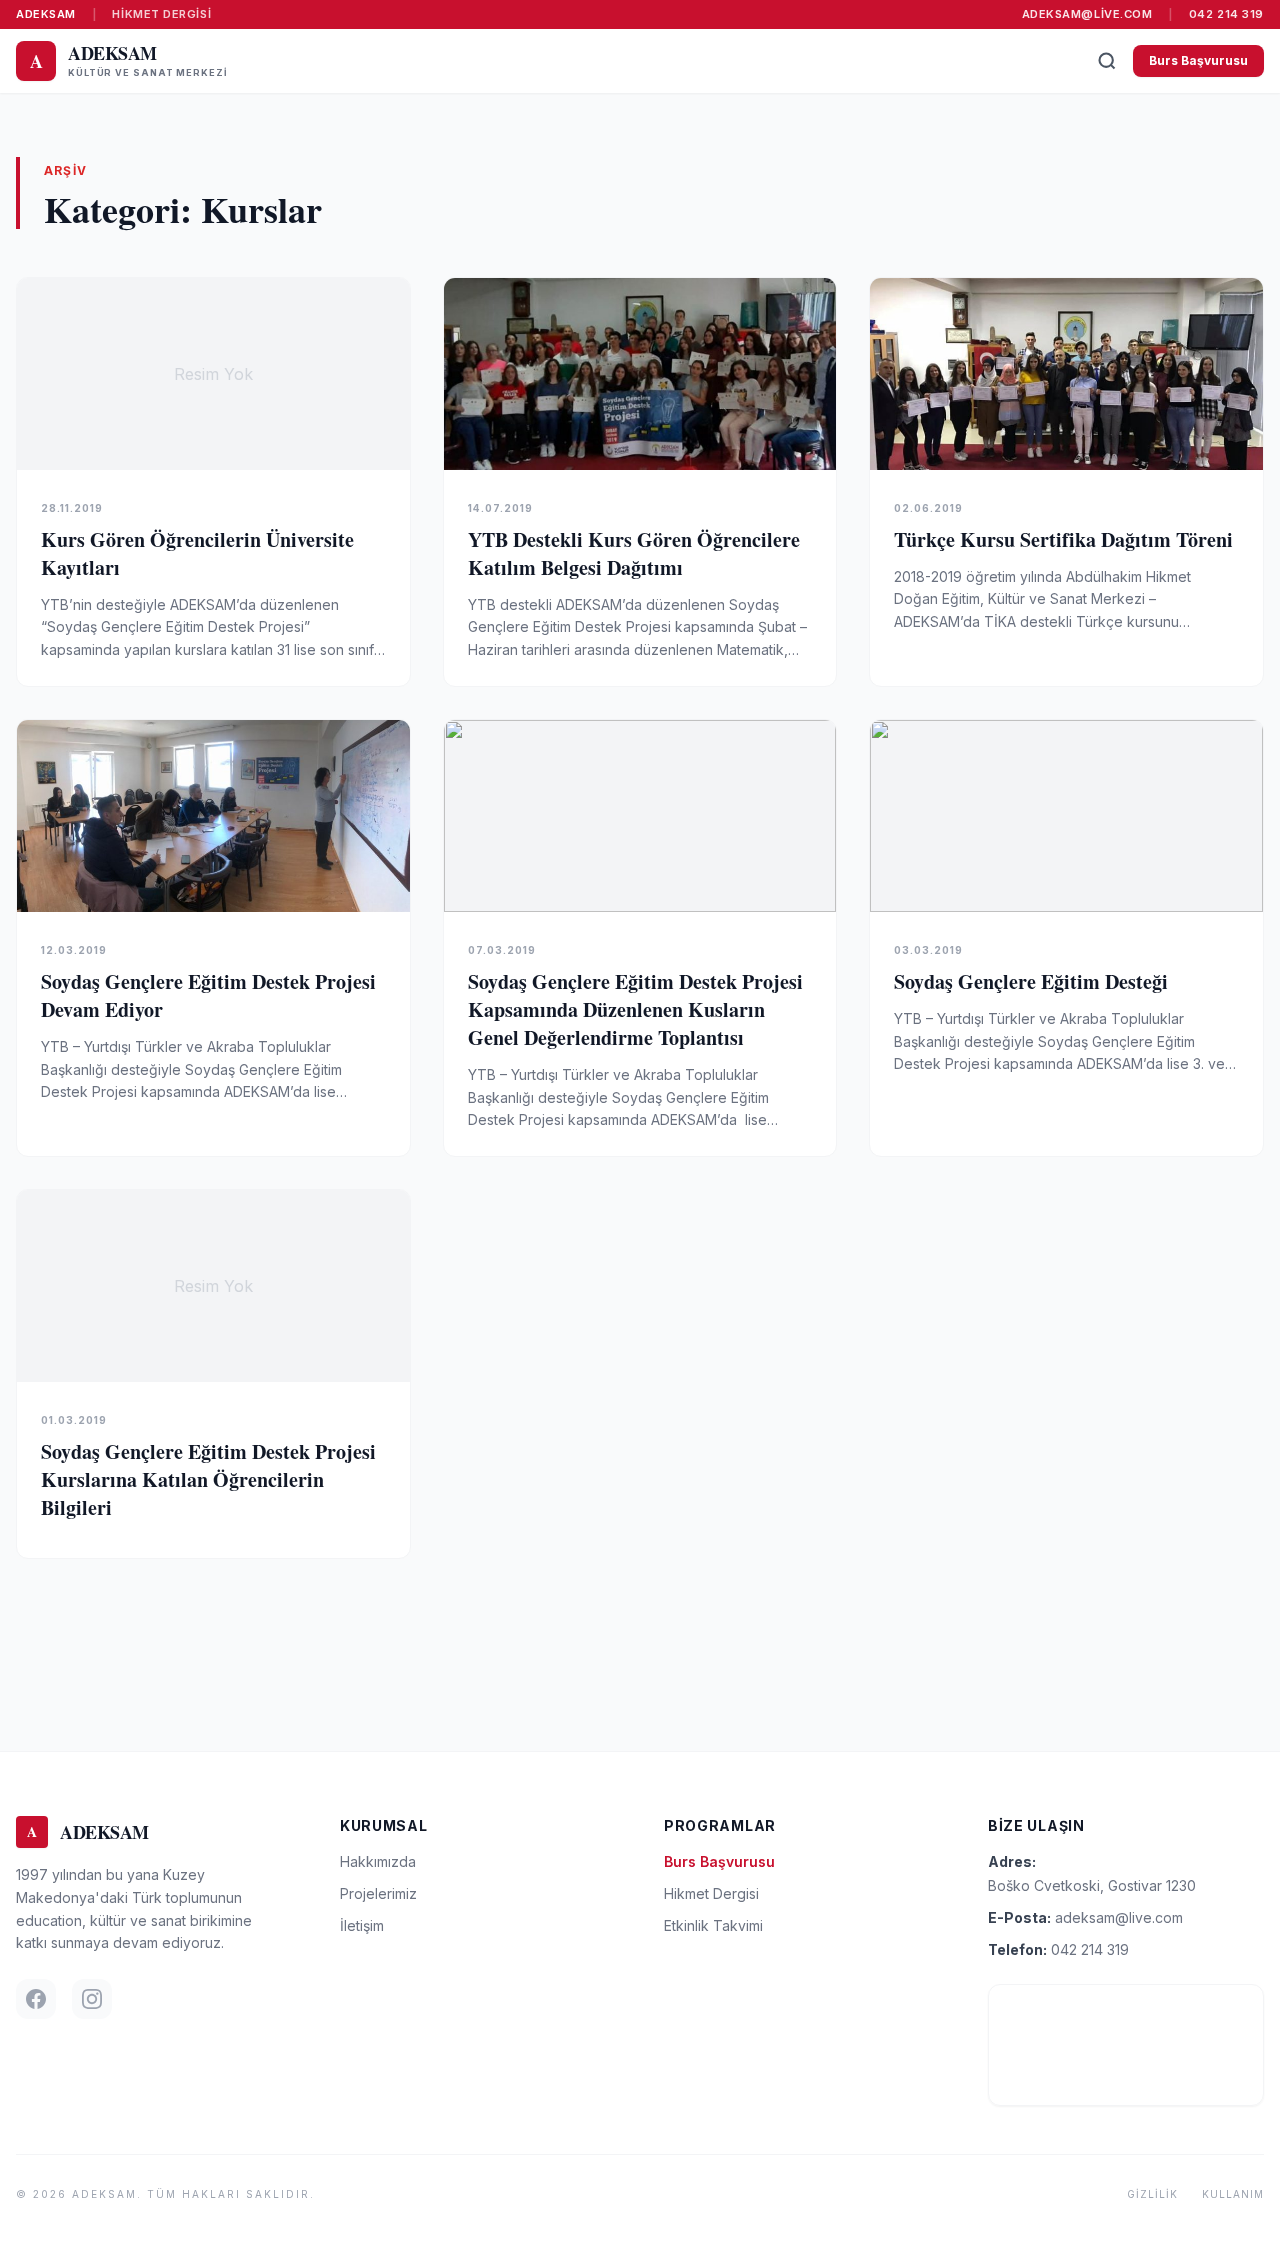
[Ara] (1107, 61)
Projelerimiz (378, 1893)
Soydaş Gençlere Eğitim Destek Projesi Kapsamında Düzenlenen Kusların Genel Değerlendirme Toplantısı (635, 1009)
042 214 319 (1226, 14)
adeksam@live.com (1087, 14)
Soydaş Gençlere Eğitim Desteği (1031, 981)
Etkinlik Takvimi (713, 1925)
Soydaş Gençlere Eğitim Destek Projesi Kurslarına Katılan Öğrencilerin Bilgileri (208, 1479)
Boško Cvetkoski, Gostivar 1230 (1092, 1885)
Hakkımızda (378, 1861)
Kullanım (1233, 2194)
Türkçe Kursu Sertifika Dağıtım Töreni (1063, 539)
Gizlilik (1152, 2194)
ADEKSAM (46, 14)
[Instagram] (92, 1999)
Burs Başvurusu (1198, 60)
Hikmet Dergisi (161, 14)
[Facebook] (36, 1999)
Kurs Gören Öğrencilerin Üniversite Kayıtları (197, 553)
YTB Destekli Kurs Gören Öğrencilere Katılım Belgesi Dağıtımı (634, 553)
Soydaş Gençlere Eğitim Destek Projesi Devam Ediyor (208, 995)
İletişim (362, 1925)
